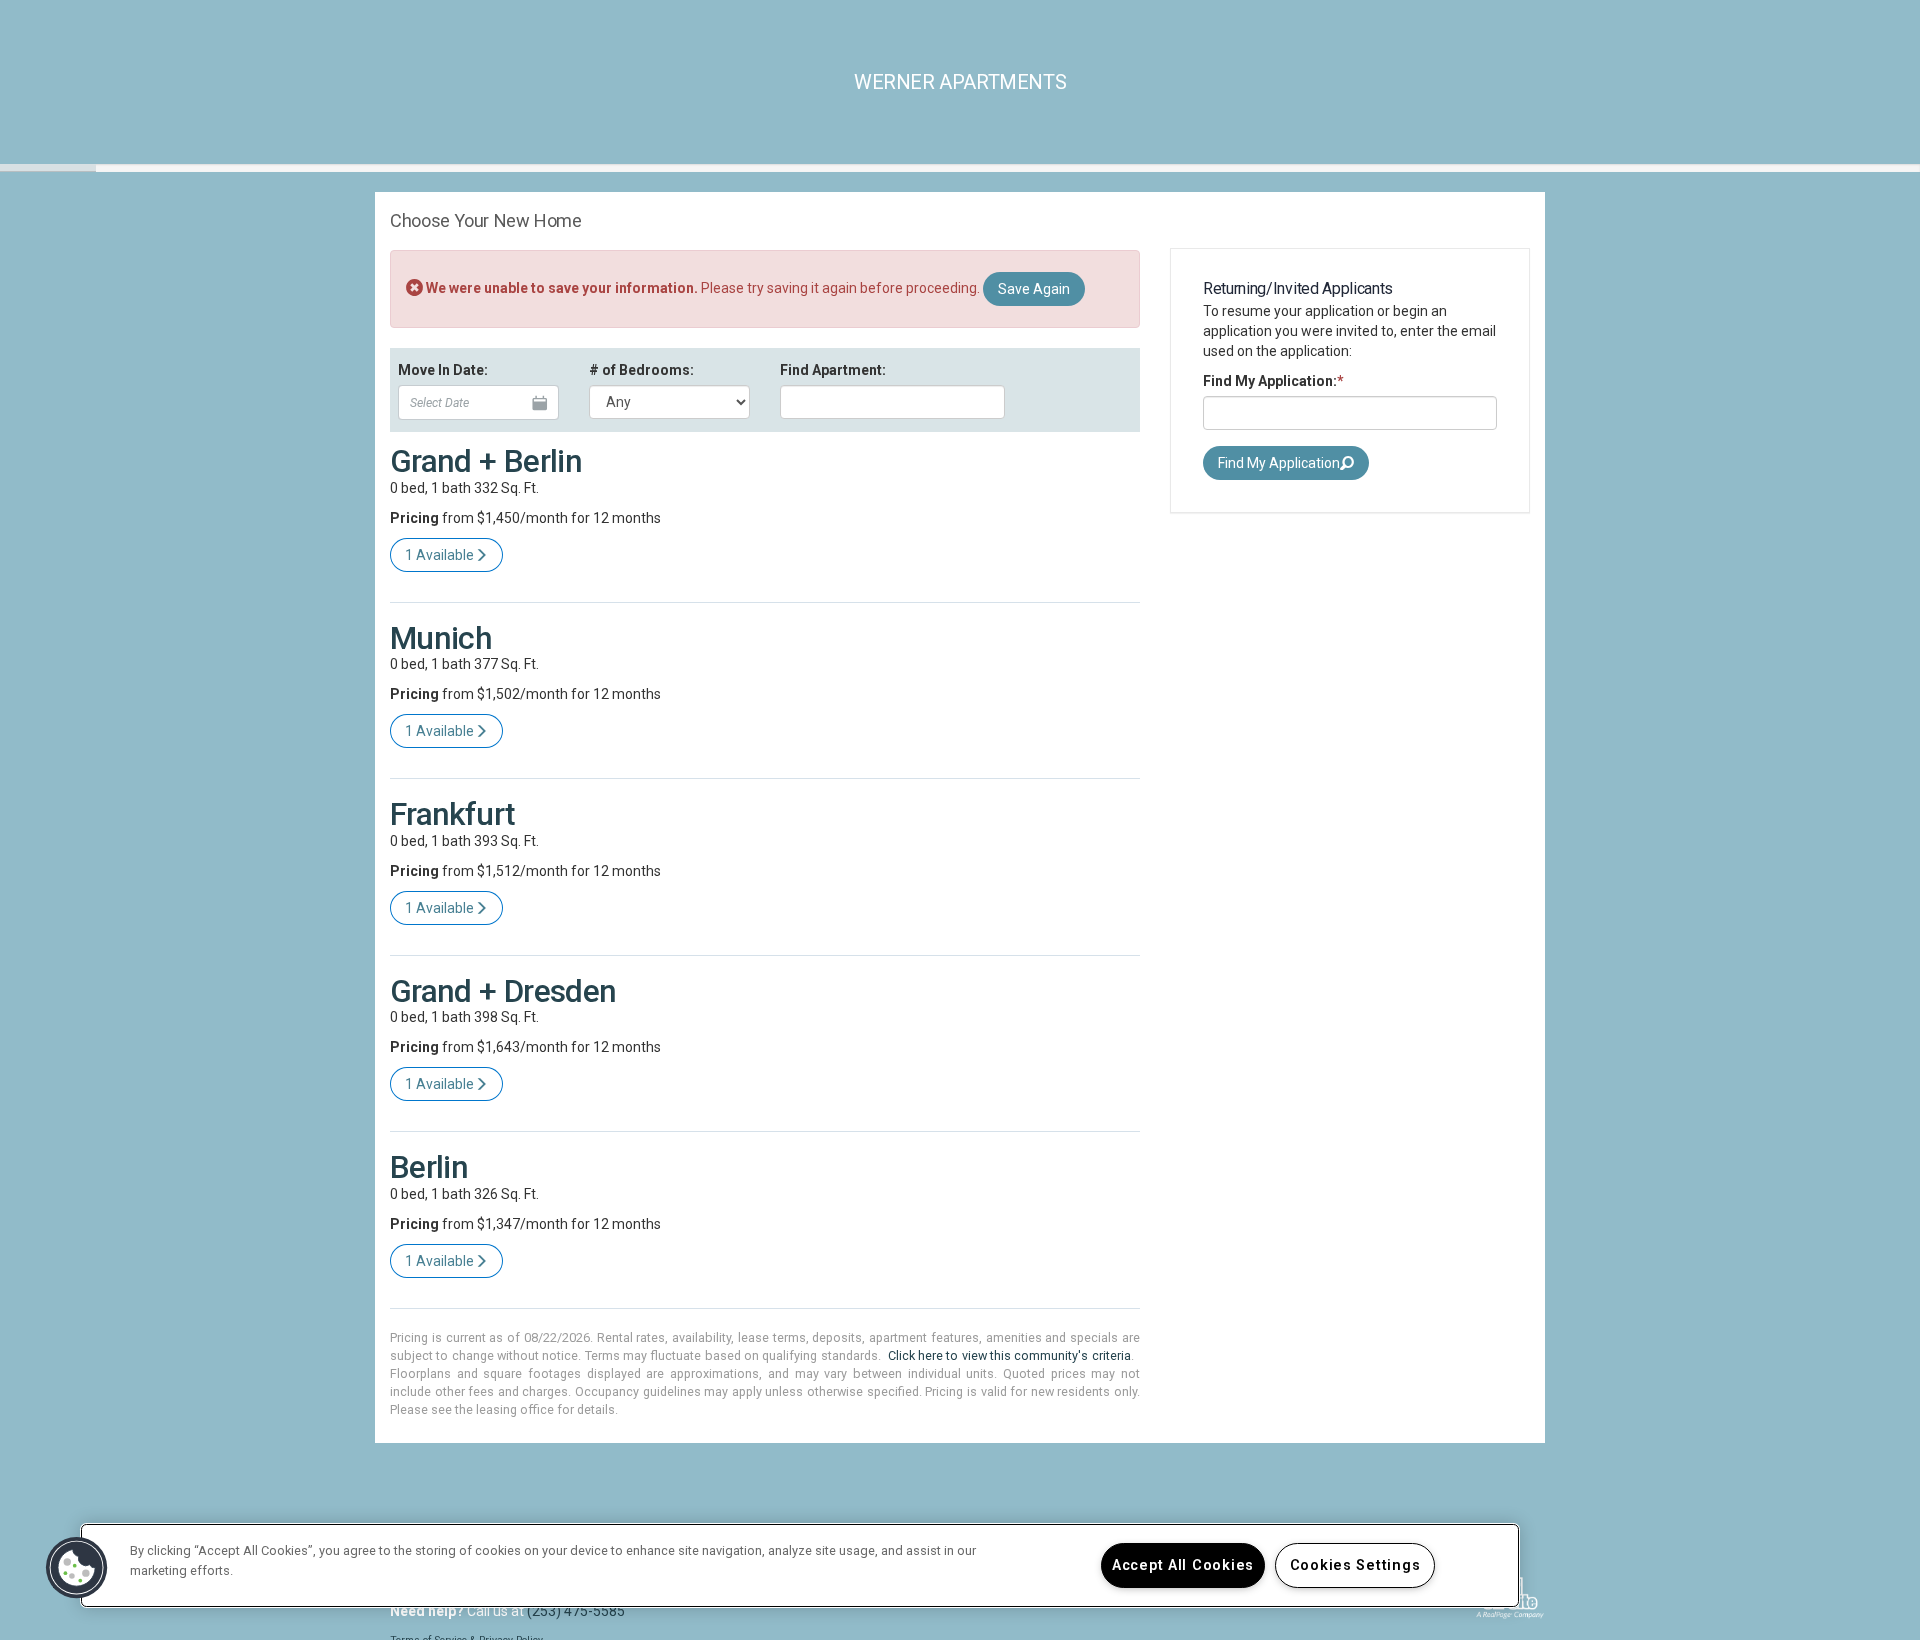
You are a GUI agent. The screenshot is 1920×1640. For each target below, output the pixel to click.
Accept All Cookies (1183, 1565)
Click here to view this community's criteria (1009, 1355)
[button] (77, 1568)
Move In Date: (443, 370)
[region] (800, 1565)
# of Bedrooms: (641, 370)
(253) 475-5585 (576, 1611)
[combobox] (892, 402)
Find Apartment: (833, 370)
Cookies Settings (1355, 1565)
